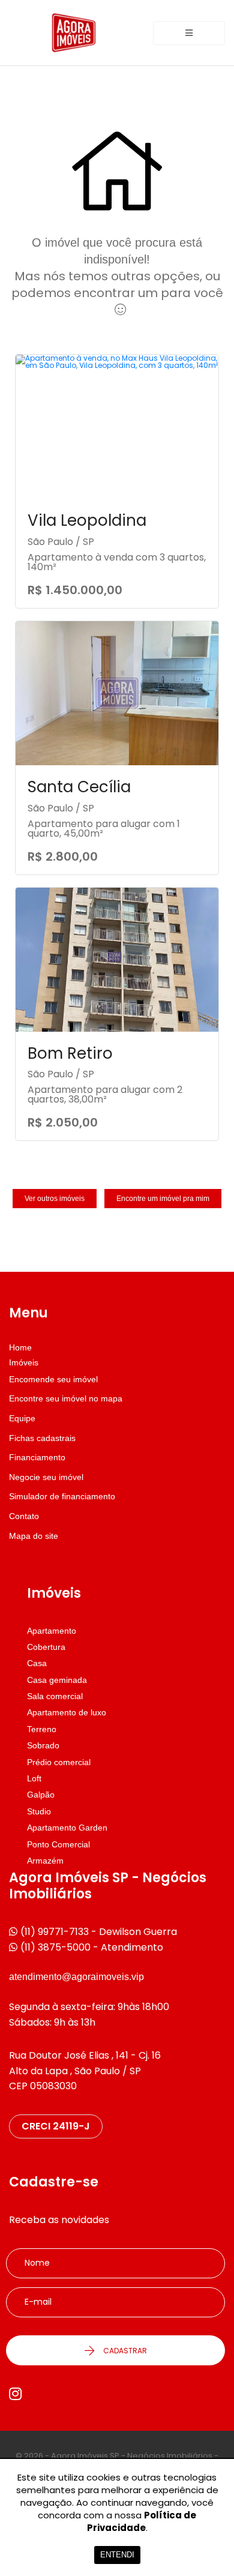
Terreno (42, 1729)
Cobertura (46, 1647)
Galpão (41, 1795)
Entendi (117, 2555)
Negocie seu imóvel (46, 1477)
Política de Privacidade (142, 2521)
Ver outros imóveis (55, 1199)
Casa (37, 1663)
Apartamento (52, 1631)
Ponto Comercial (58, 1844)
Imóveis (24, 1362)
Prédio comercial (59, 1762)
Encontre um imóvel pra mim (163, 1199)
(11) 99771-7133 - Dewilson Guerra (99, 1932)
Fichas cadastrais (42, 1438)
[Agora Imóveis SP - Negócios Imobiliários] (74, 33)
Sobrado (43, 1745)
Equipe (22, 1418)
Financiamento (37, 1457)
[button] (189, 33)
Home (20, 1347)
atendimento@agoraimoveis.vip (76, 1977)
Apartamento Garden (67, 1828)
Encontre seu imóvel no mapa (66, 1398)
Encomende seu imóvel (53, 1379)
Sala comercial (55, 1696)
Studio (39, 1811)
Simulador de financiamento (62, 1496)
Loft (34, 1778)
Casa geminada (57, 1680)
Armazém (45, 1861)
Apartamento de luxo (67, 1712)
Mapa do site (34, 1536)
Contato (24, 1516)
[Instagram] (15, 2394)
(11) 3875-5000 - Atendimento (92, 1947)
